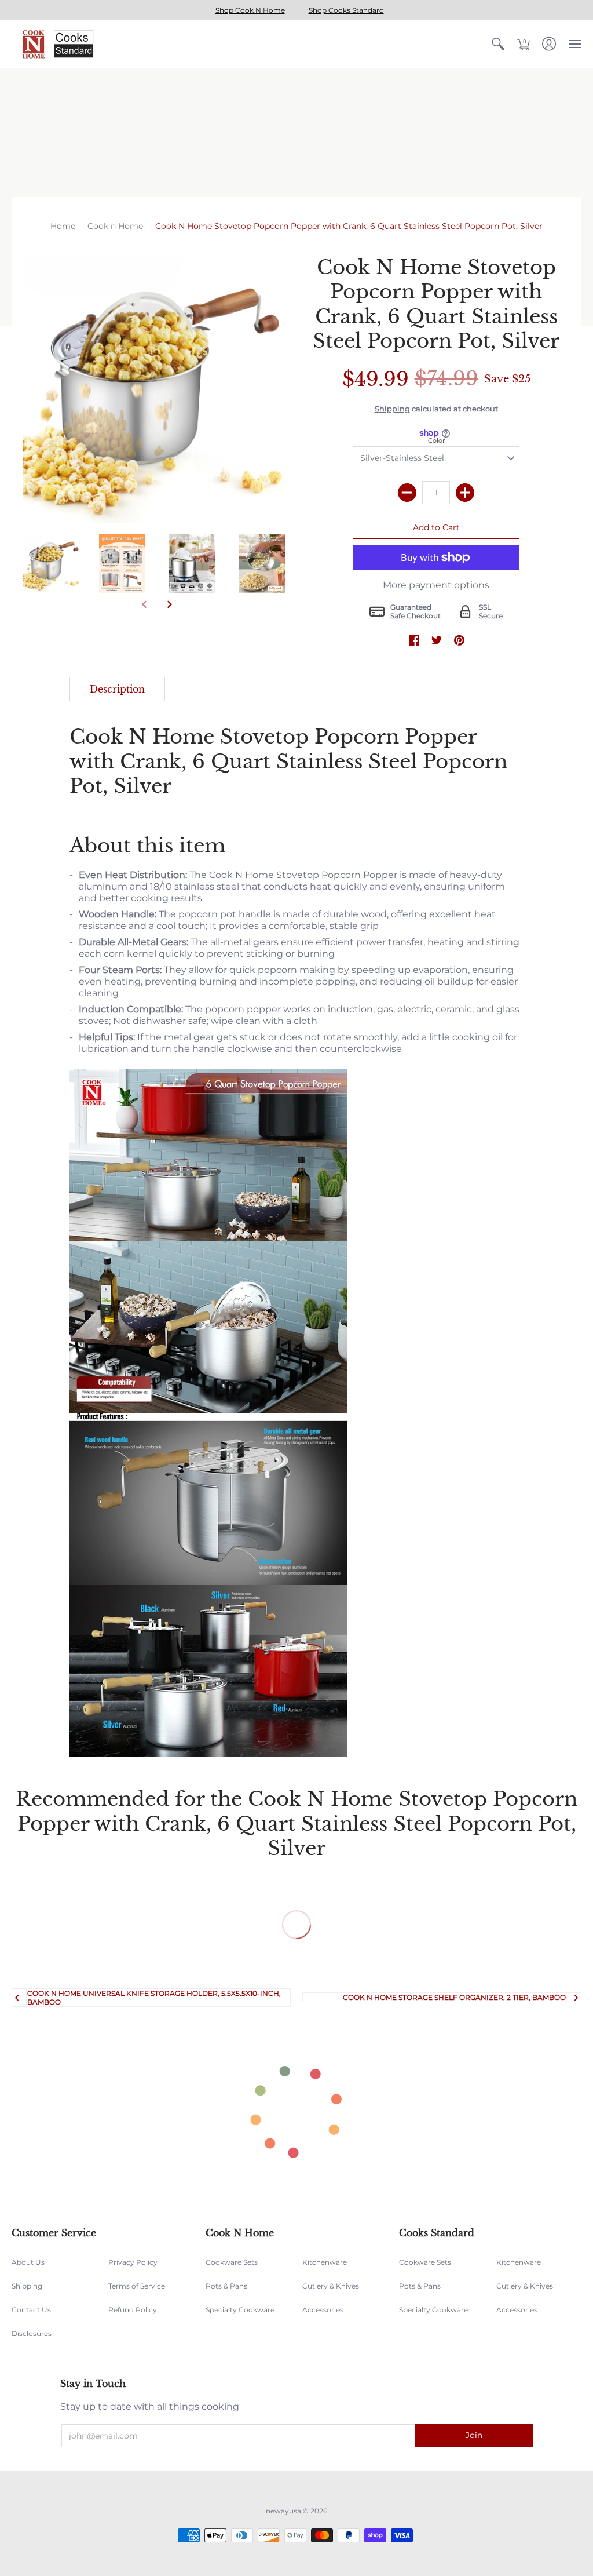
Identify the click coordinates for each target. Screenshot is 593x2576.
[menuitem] (498, 44)
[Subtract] (407, 493)
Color (436, 440)
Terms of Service (137, 2286)
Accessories (323, 2310)
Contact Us (31, 2310)
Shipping (392, 409)
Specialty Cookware (240, 2310)
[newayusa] (55, 44)
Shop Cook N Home (250, 10)
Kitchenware (325, 2262)
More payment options (436, 585)
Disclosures (32, 2333)
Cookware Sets (232, 2262)
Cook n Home (115, 226)
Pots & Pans (226, 2286)
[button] (498, 44)
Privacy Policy (133, 2262)
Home (63, 226)
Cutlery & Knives (331, 2286)
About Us (28, 2262)
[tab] (117, 689)
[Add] (465, 493)
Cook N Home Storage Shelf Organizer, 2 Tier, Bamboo (454, 1997)
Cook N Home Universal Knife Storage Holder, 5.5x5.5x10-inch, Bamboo (154, 1998)
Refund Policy (133, 2310)
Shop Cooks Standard (346, 10)
